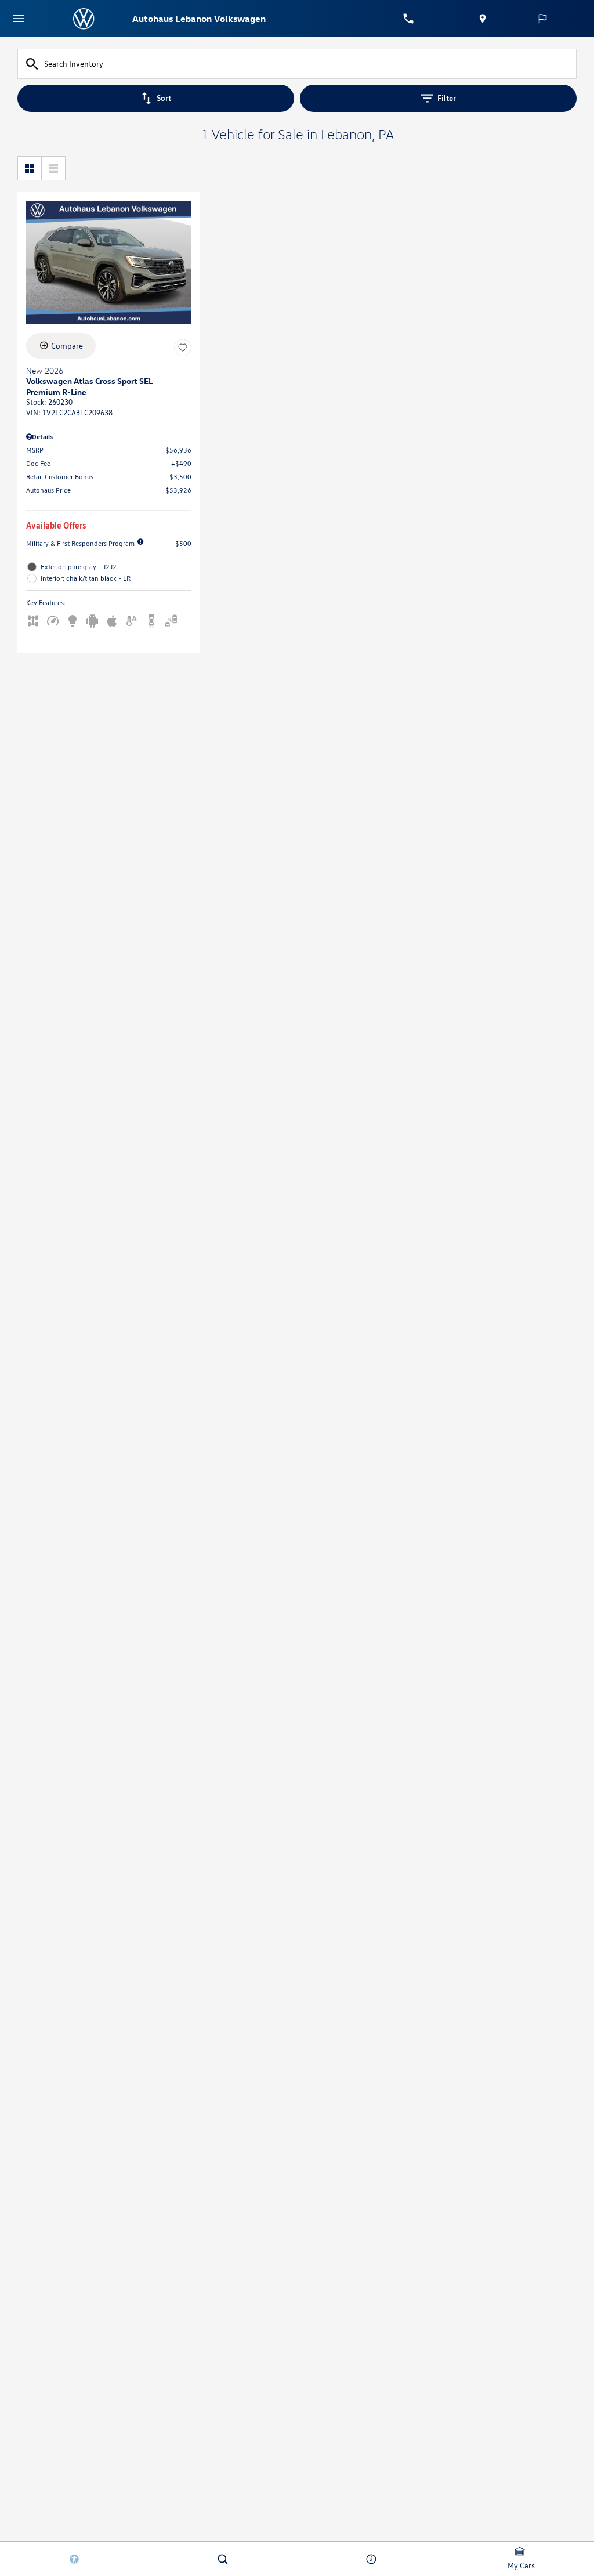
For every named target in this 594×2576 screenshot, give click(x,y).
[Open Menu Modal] (19, 19)
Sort (164, 98)
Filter (447, 98)
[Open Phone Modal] (408, 19)
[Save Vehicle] (183, 348)
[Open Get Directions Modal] (483, 19)
